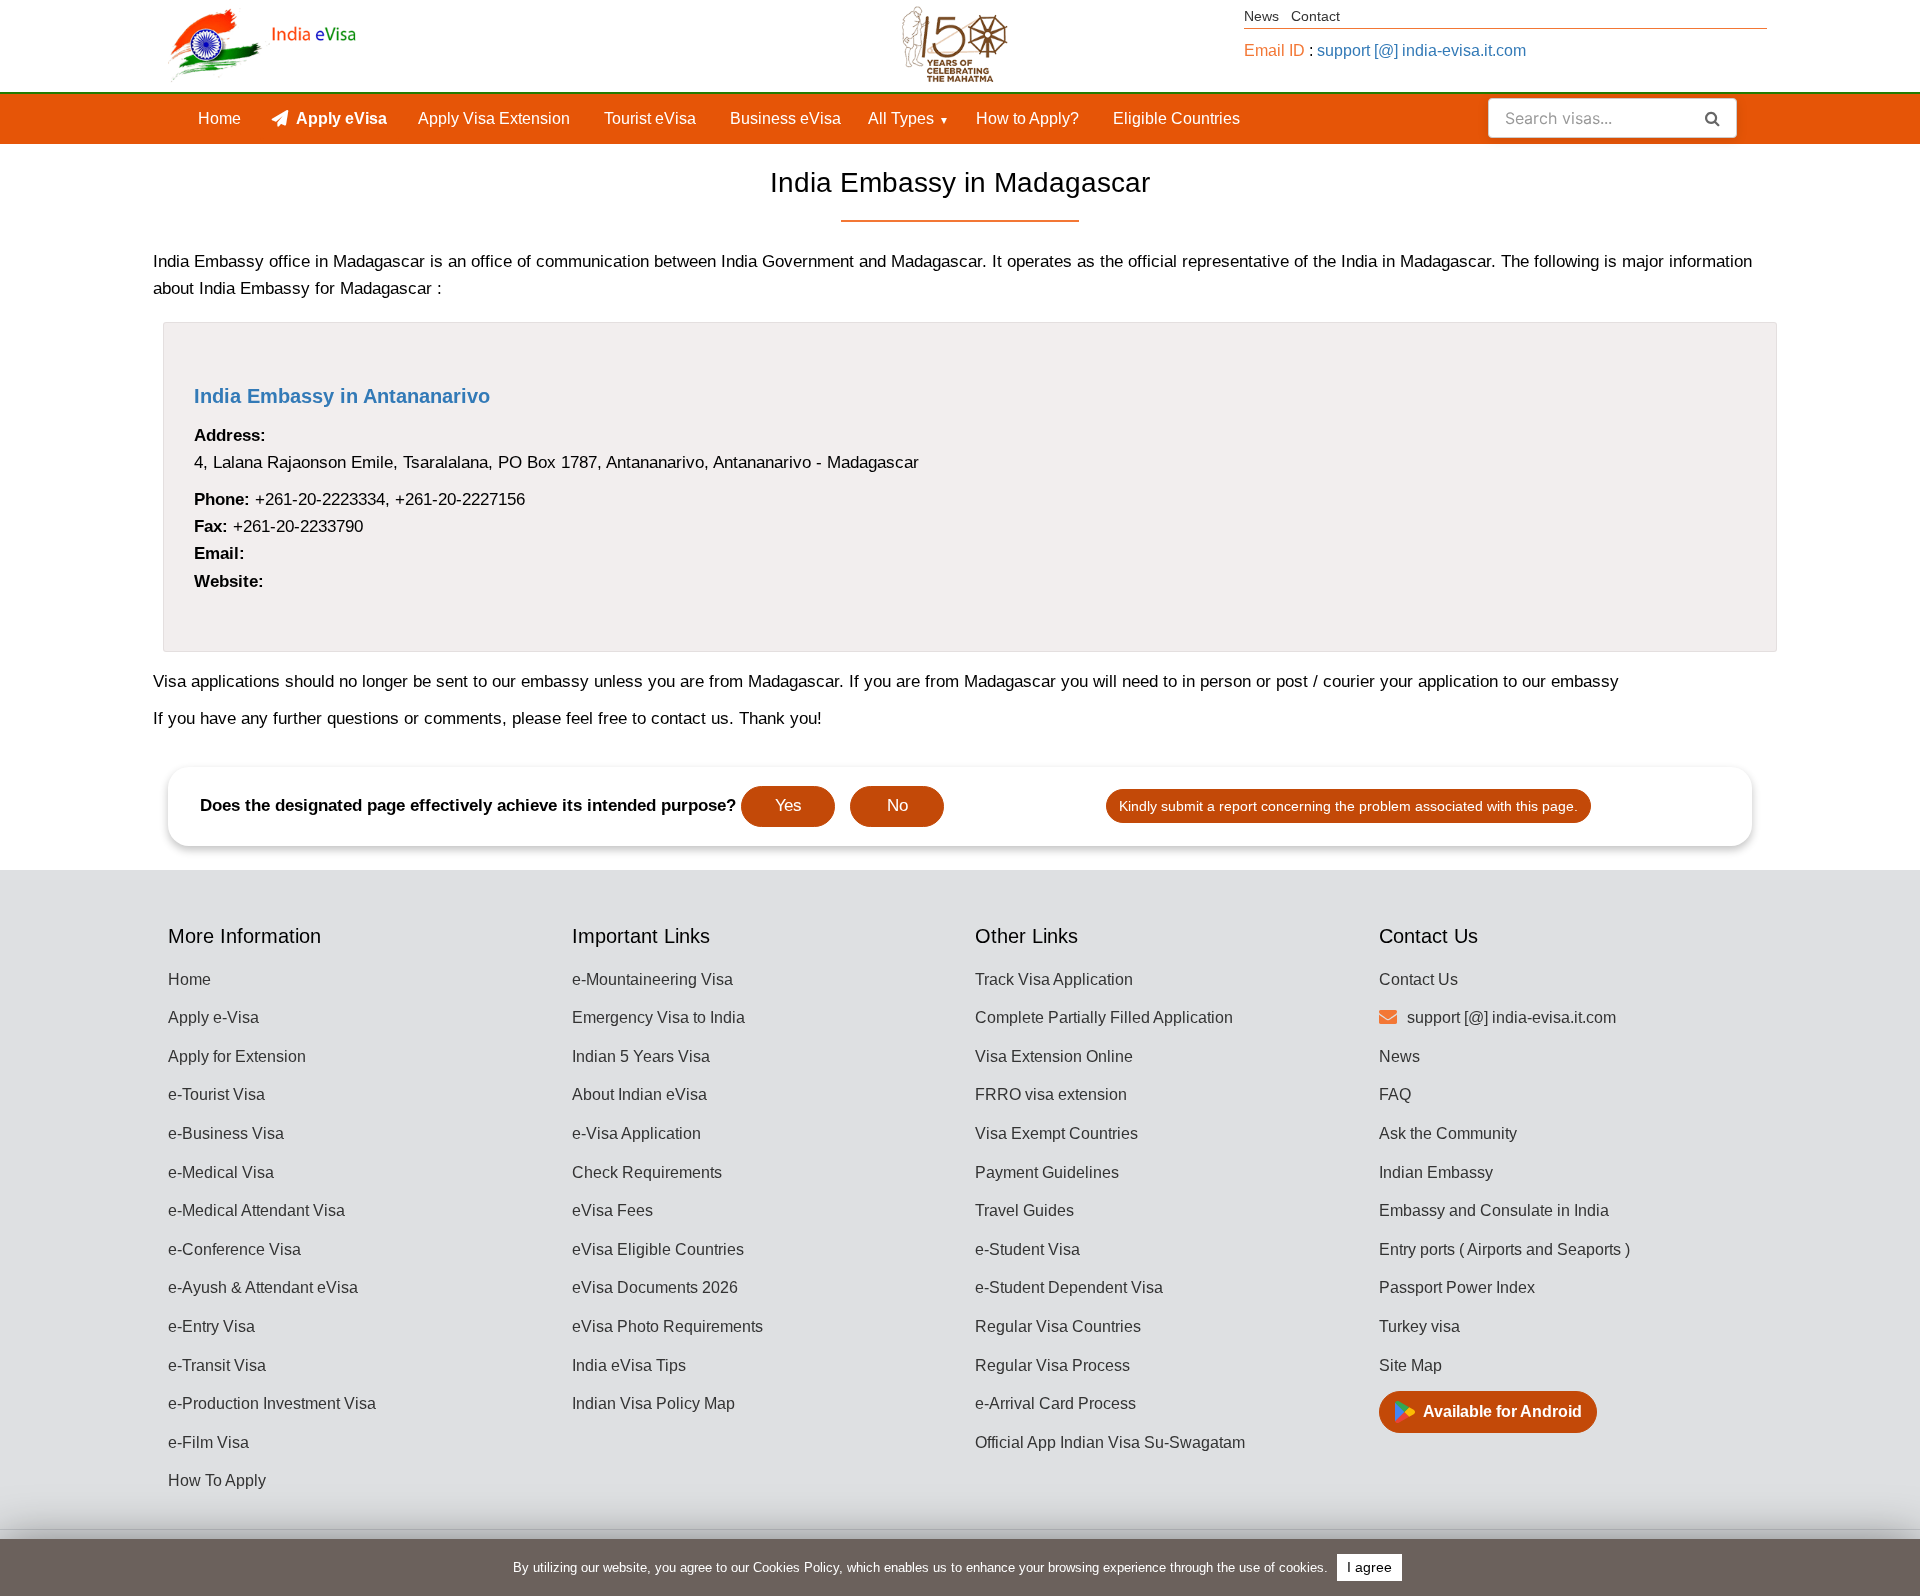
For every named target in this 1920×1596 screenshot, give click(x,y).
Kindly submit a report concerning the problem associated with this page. (1348, 806)
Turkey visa (1419, 1326)
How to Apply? (1027, 118)
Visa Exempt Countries (1056, 1133)
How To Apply (217, 1480)
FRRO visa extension (1051, 1094)
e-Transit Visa (217, 1365)
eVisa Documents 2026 (655, 1287)
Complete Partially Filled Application (1104, 1017)
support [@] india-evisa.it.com (1421, 50)
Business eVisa (785, 118)
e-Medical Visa (221, 1172)
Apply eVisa (341, 118)
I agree (1369, 1567)
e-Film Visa (208, 1442)
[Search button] (1712, 118)
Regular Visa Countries (1058, 1326)
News (1261, 16)
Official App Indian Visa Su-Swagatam (1110, 1442)
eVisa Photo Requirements (667, 1326)
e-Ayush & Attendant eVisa (263, 1287)
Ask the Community (1448, 1133)
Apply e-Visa (213, 1017)
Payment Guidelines (1047, 1172)
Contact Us (1418, 979)
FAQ (1395, 1094)
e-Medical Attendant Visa (256, 1210)
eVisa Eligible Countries (658, 1249)
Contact (1315, 16)
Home (219, 118)
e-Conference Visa (234, 1249)
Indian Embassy (1436, 1172)
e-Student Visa (1027, 1249)
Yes (788, 805)
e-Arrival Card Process (1055, 1403)
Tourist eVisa (650, 118)
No (897, 805)
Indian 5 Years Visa (641, 1056)
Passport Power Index (1457, 1287)
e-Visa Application (636, 1133)
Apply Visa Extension (494, 118)
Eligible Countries (1176, 118)
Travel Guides (1024, 1210)
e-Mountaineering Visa (652, 979)
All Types (901, 118)
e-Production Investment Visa (272, 1403)
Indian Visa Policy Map (653, 1403)
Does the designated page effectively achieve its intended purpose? (468, 805)
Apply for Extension (237, 1056)
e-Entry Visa (211, 1326)
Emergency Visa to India (658, 1017)
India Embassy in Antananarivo (342, 396)
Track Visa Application (1054, 979)
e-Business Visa (226, 1133)
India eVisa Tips (629, 1365)
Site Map (1410, 1365)
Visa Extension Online (1054, 1056)
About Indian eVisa (639, 1094)
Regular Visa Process (1052, 1365)
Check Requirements (647, 1172)
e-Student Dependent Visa (1069, 1287)
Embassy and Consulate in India (1494, 1210)
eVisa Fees (612, 1210)
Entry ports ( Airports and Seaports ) (1504, 1249)
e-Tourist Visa (216, 1094)
